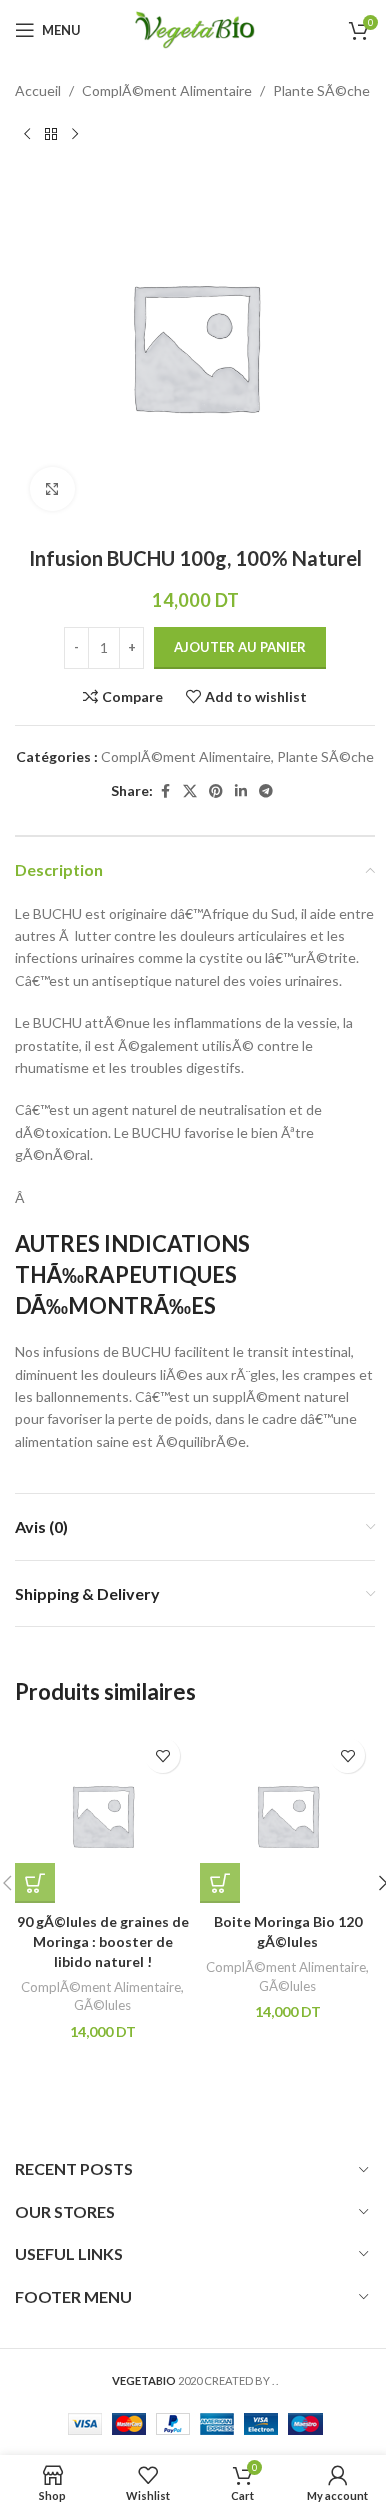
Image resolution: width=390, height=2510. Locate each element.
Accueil (38, 90)
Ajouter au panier (240, 647)
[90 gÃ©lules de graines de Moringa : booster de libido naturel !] (102, 1815)
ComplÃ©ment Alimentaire (167, 90)
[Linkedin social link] (241, 791)
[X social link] (190, 791)
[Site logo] (195, 28)
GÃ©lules (102, 2005)
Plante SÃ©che (321, 90)
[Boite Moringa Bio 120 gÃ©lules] (287, 1815)
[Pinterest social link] (216, 791)
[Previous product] (27, 134)
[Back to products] (51, 134)
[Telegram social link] (266, 791)
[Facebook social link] (165, 791)
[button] (35, 1883)
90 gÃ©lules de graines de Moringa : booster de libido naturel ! (103, 1941)
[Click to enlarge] (52, 489)
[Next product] (75, 134)
